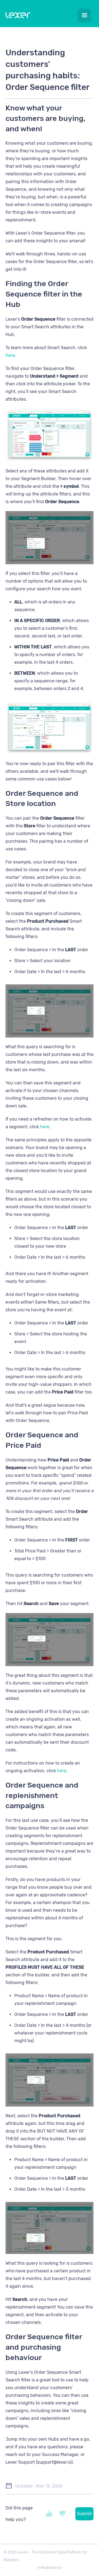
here (10, 355)
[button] (84, 15)
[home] (16, 16)
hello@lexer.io (50, 2568)
